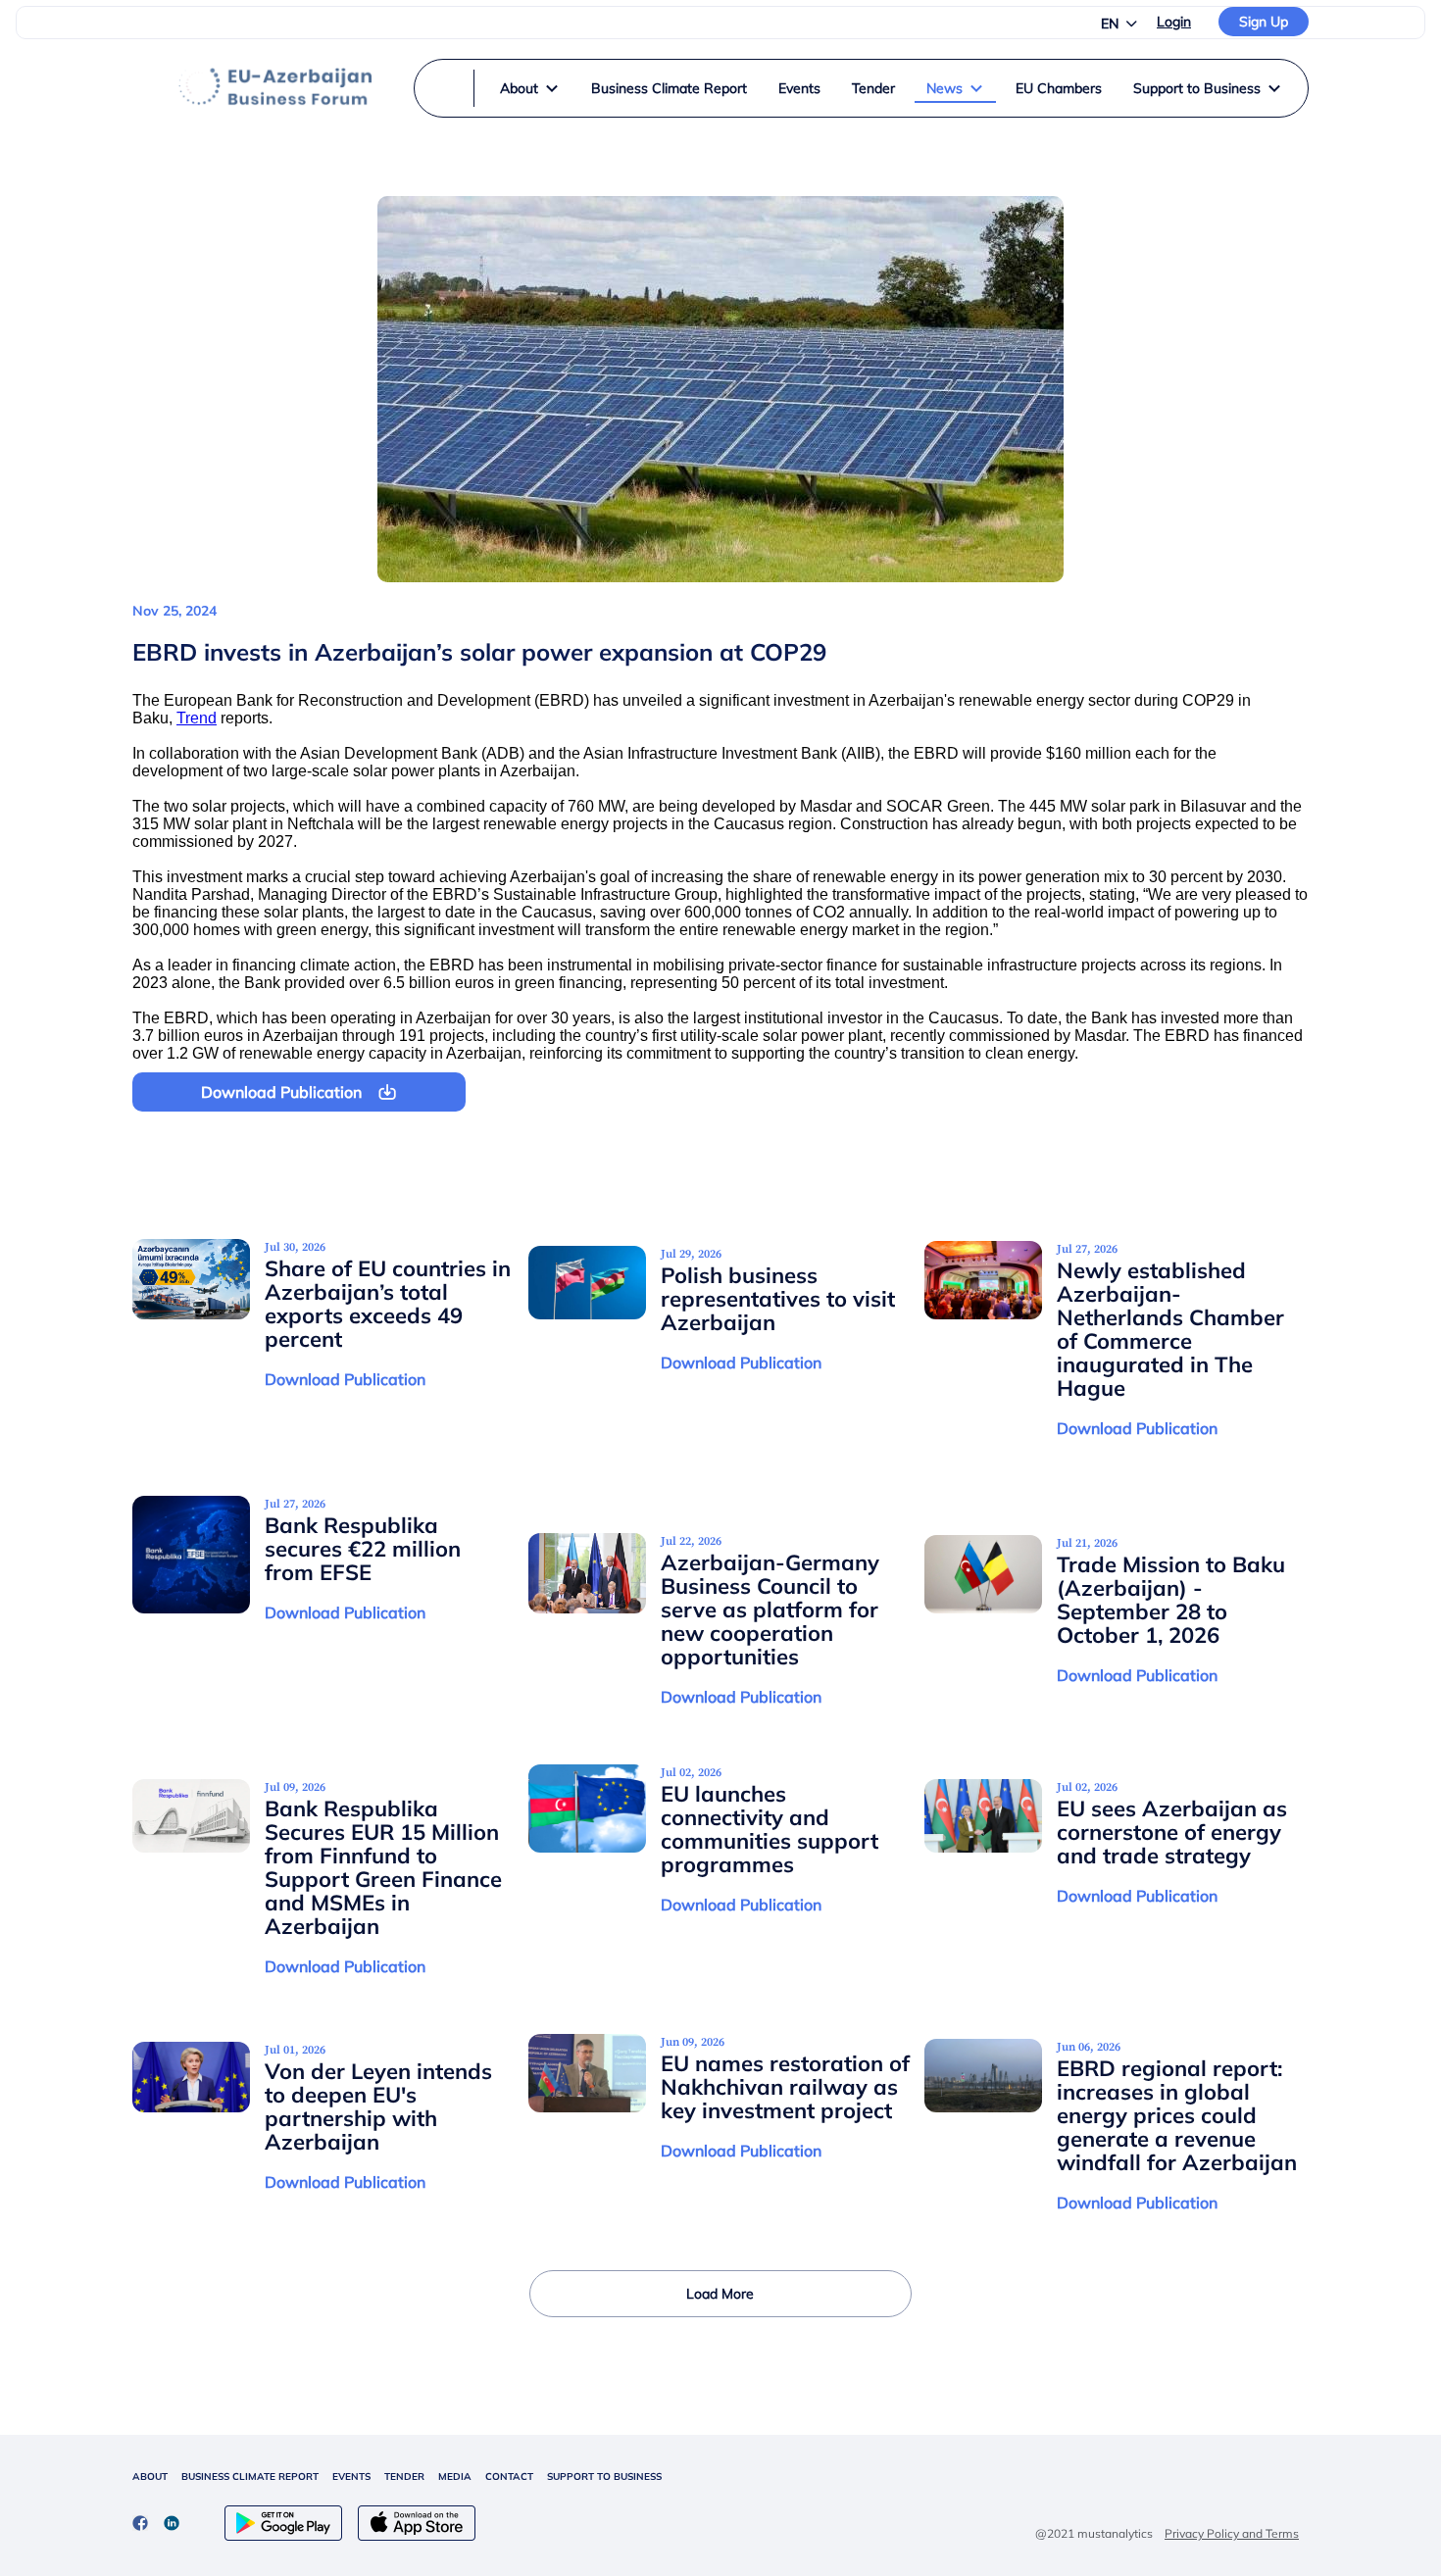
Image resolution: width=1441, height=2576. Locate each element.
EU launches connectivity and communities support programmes (770, 1829)
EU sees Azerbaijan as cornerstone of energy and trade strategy (1172, 1832)
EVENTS (351, 2477)
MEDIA (455, 2477)
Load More (720, 2294)
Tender (873, 88)
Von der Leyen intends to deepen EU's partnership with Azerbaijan (378, 2106)
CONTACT (509, 2477)
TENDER (404, 2477)
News (944, 88)
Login (1174, 22)
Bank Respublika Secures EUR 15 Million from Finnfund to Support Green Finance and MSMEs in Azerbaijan (383, 1867)
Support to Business (1197, 88)
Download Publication (345, 1379)
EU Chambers (1059, 88)
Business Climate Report (669, 88)
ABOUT (150, 2477)
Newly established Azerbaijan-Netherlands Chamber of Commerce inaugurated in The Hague (1170, 1329)
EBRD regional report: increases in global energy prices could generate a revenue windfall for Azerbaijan (1177, 2115)
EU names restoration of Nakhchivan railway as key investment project (785, 2087)
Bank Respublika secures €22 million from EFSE (363, 1549)
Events (799, 88)
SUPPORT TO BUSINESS (604, 2477)
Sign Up (1264, 22)
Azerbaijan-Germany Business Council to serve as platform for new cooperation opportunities (770, 1610)
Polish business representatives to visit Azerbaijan (778, 1299)
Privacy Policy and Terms (1232, 2533)
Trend (197, 718)
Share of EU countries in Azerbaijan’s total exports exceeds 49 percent (388, 1304)
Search (691, 122)
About (519, 88)
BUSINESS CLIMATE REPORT (250, 2477)
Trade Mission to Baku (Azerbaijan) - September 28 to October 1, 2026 (1171, 1600)
